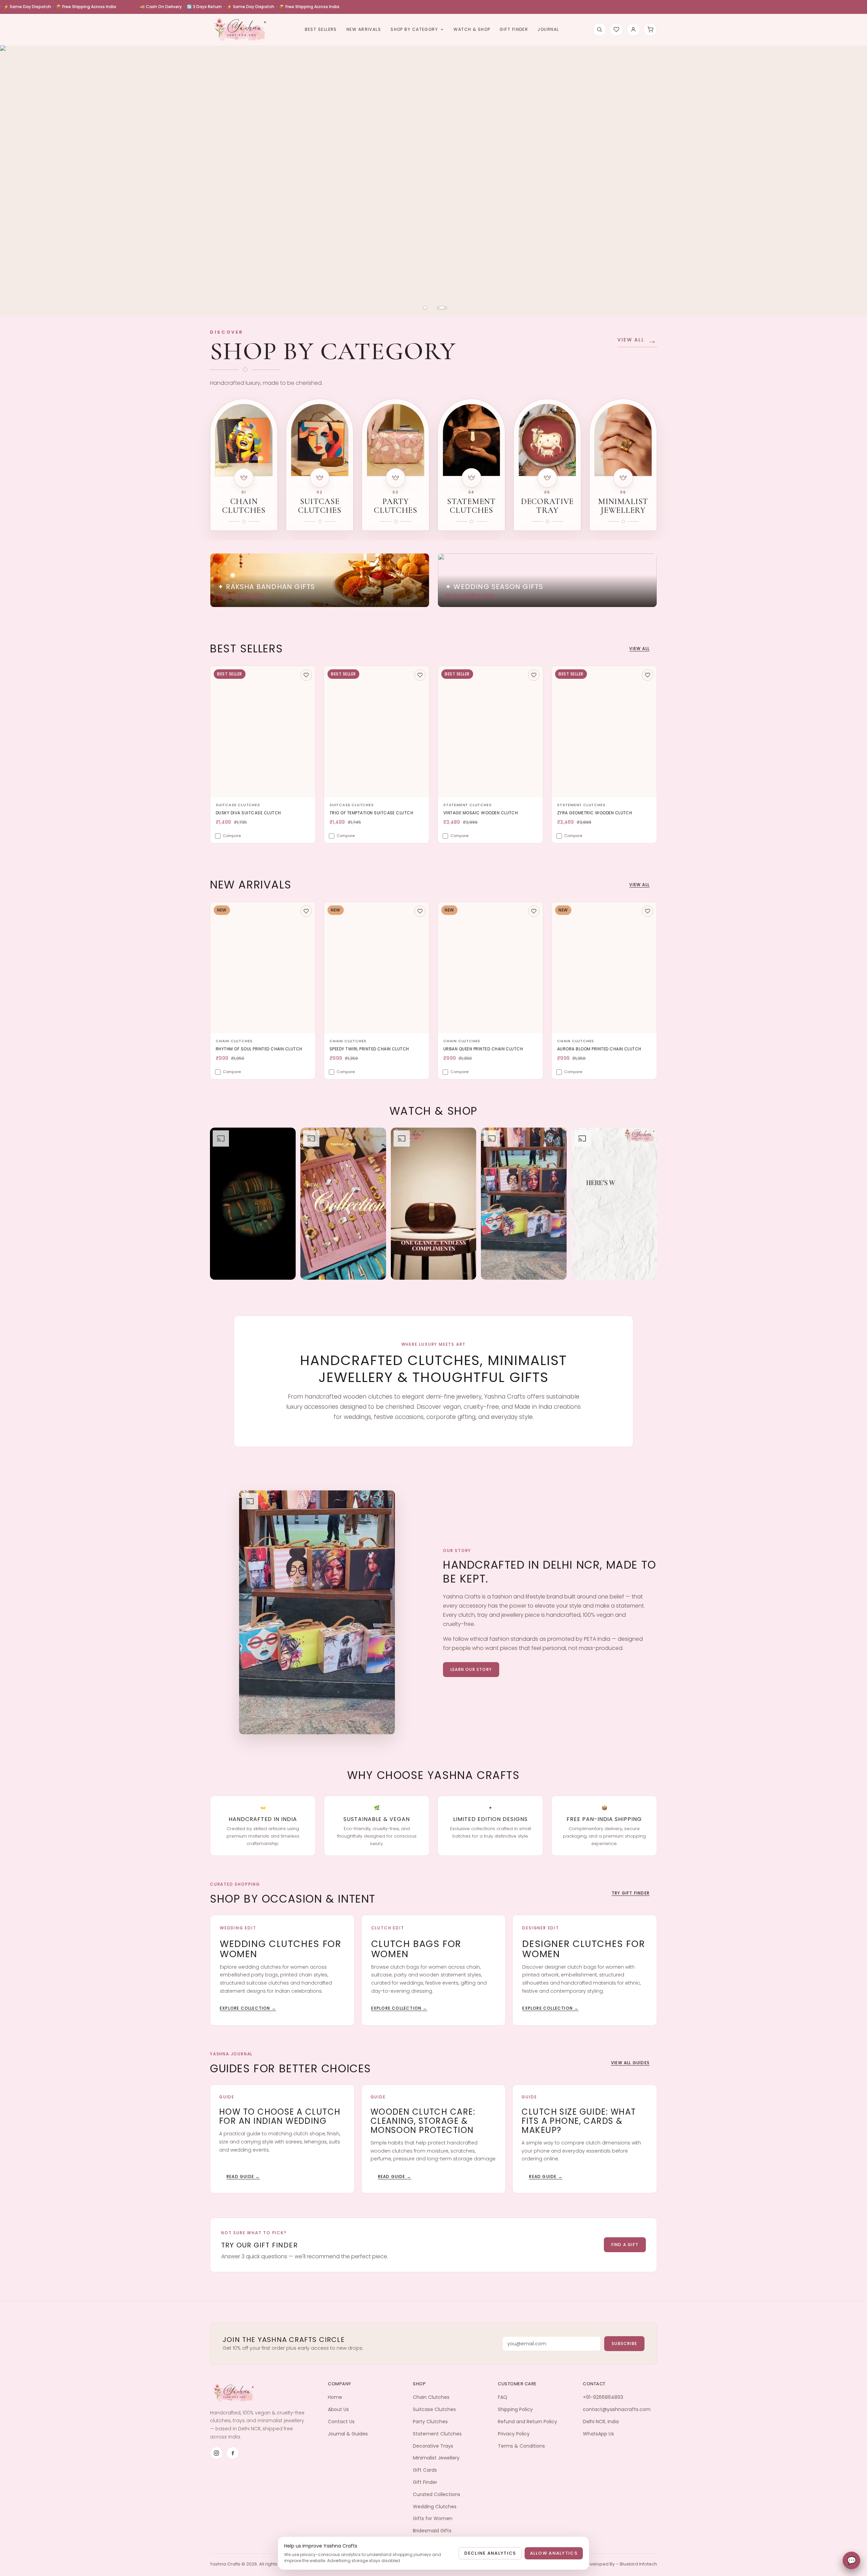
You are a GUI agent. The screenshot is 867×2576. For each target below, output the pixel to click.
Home (335, 2397)
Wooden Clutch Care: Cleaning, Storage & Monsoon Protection (423, 2121)
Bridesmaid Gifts (432, 2531)
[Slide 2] (442, 308)
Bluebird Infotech (638, 2564)
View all (639, 648)
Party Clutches (430, 2422)
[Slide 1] (425, 308)
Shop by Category (414, 29)
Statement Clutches (437, 2434)
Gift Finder (514, 29)
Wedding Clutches (435, 2507)
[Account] (633, 29)
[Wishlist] (616, 29)
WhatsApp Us (598, 2434)
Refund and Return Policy (527, 2422)
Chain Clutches (431, 2397)
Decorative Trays (433, 2446)
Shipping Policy (515, 2409)
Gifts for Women (433, 2518)
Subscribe (624, 2343)
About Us (338, 2409)
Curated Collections (437, 2494)
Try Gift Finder (631, 1893)
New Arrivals (364, 29)
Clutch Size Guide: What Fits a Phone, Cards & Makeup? (579, 2121)
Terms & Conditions (521, 2446)
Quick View (238, 790)
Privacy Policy (514, 2434)
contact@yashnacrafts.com (617, 2409)
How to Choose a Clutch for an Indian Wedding (280, 2116)
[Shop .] (433, 171)
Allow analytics (554, 2553)
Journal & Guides (348, 2434)
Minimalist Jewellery (436, 2458)
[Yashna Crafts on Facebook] (233, 2453)
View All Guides (630, 2063)
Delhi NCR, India (601, 2422)
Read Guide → (243, 2176)
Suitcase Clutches (434, 2409)
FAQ (503, 2397)
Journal (548, 29)
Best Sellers (321, 29)
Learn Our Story (471, 1669)
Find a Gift (625, 2245)
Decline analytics (490, 2553)
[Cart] (650, 29)
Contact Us (341, 2422)
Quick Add (288, 790)
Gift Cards (425, 2470)
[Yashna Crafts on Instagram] (216, 2453)
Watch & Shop (472, 29)
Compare (232, 836)
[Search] (599, 29)
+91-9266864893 (603, 2397)
